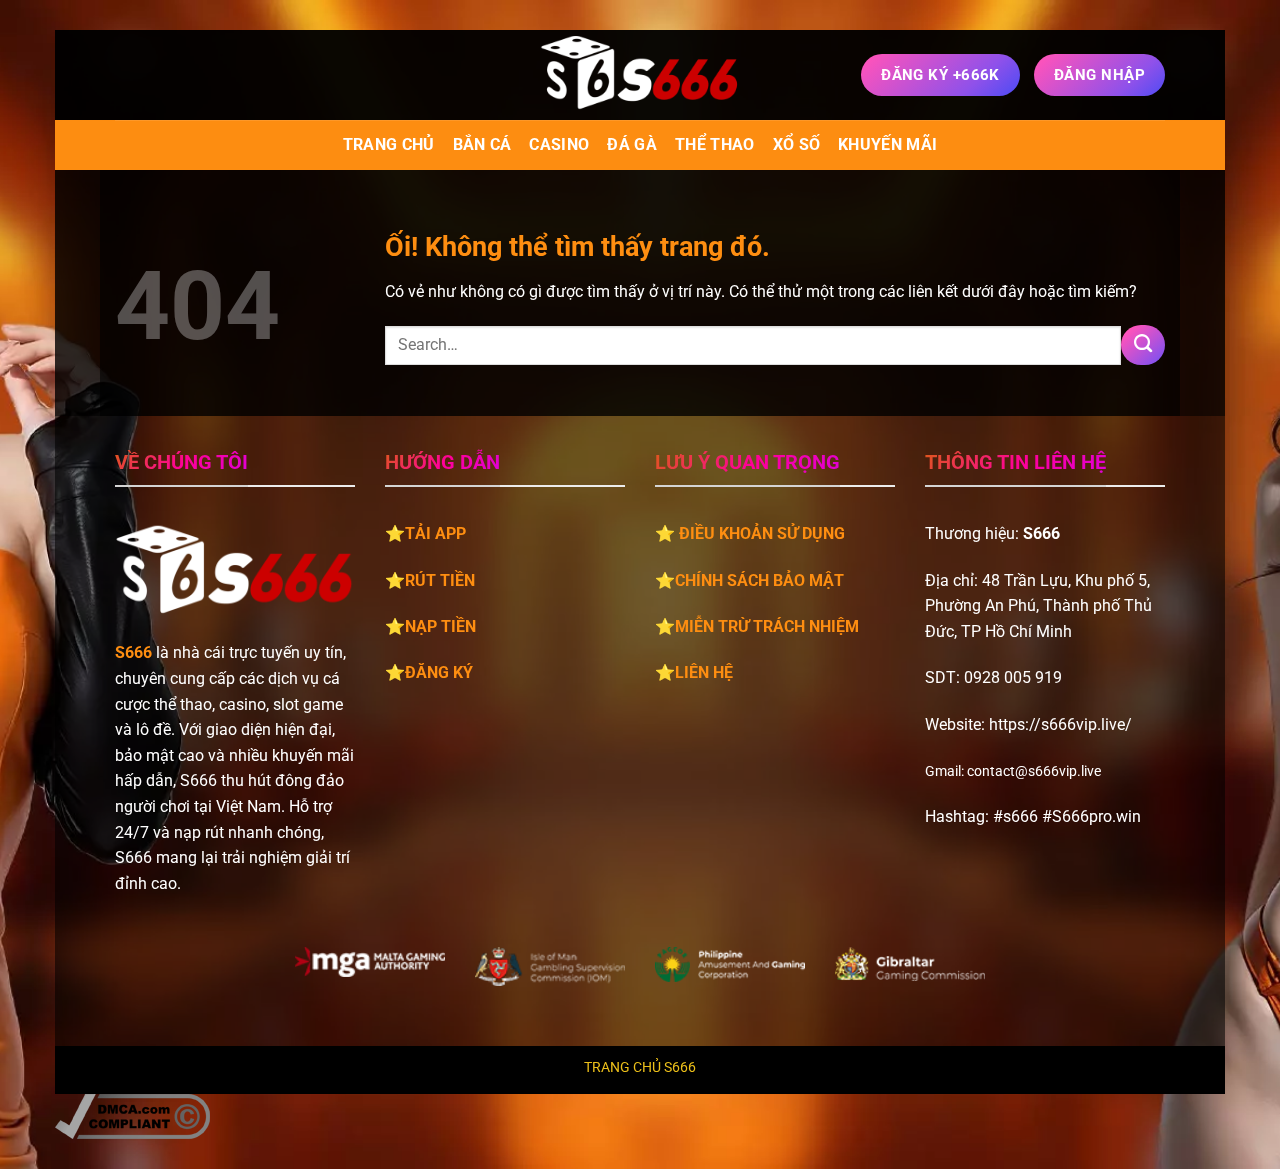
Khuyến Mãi (887, 144)
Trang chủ (389, 144)
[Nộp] (1143, 345)
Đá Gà (632, 144)
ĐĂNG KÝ (439, 672)
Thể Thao (715, 144)
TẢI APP (435, 533)
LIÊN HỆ (704, 672)
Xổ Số (797, 144)
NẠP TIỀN (440, 626)
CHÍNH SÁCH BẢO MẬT (759, 580)
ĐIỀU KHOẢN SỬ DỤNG (762, 533)
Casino (559, 144)
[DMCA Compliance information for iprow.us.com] (132, 1115)
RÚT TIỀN (440, 580)
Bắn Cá (482, 144)
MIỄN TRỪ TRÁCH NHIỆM (767, 626)
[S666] (640, 75)
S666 (133, 652)
